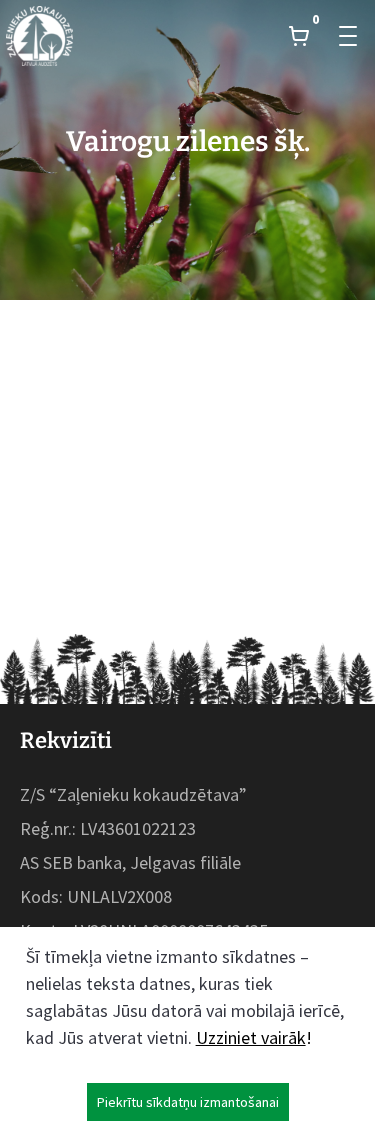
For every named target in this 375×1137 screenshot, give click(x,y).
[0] (299, 36)
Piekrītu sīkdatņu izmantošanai (188, 1102)
